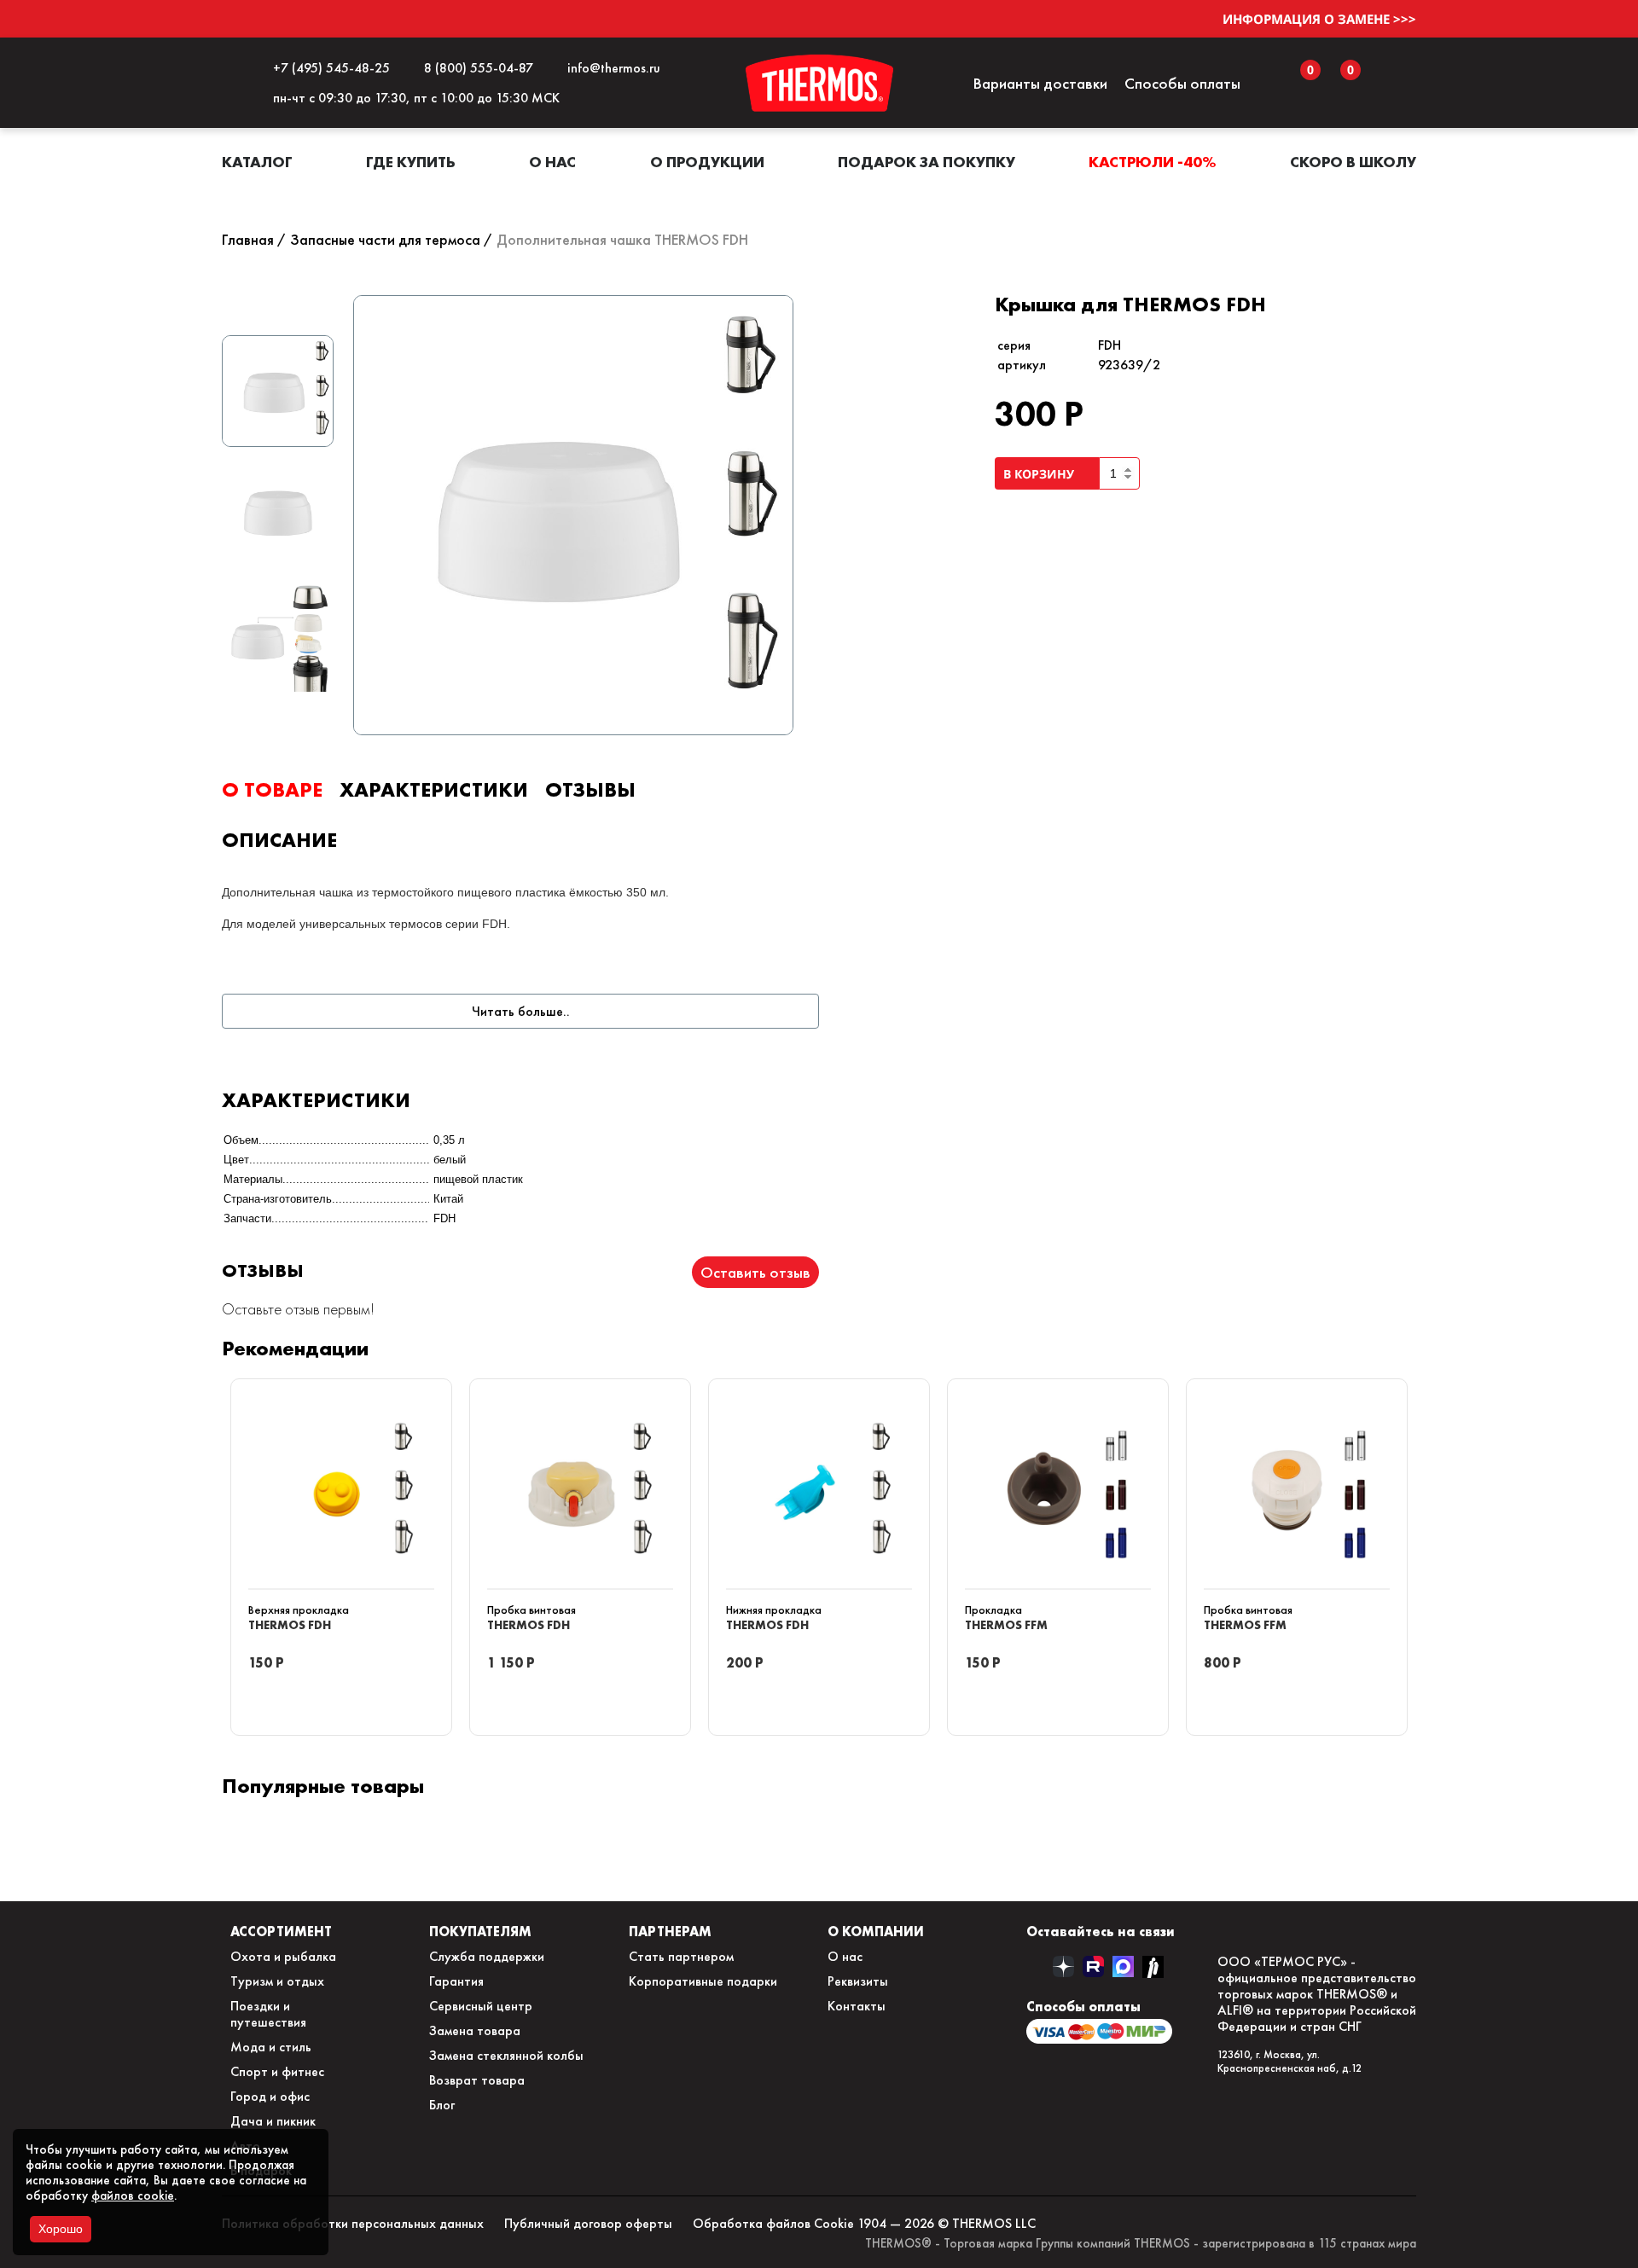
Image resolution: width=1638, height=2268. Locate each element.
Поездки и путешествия (268, 2014)
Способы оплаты (1182, 83)
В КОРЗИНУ (1042, 474)
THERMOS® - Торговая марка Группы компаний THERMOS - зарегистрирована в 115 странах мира (1141, 2243)
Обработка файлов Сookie (773, 2223)
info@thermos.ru (610, 68)
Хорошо (61, 2229)
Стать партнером (681, 1956)
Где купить (411, 162)
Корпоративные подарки (703, 1981)
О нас (552, 162)
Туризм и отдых (277, 1981)
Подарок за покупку (926, 162)
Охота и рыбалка (283, 1956)
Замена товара (475, 2030)
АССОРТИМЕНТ (281, 1931)
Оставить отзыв (755, 1272)
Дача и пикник (273, 2121)
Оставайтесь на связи (1101, 1931)
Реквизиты (858, 1981)
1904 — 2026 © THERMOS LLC (947, 2223)
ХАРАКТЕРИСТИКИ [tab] (434, 789)
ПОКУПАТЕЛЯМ (480, 1931)
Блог (442, 2105)
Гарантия (456, 1981)
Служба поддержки (487, 1956)
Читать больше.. (521, 1011)
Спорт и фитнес (277, 2071)
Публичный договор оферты (588, 2223)
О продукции (707, 162)
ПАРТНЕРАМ (670, 1931)
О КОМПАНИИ (876, 1931)
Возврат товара (477, 2080)
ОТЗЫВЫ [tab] (590, 789)
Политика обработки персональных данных (353, 2223)
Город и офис (270, 2096)
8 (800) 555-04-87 (475, 68)
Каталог (257, 162)
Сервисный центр (481, 2006)
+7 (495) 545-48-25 (328, 68)
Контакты (857, 2006)
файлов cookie (133, 2195)
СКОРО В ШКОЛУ (1353, 162)
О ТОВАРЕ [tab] (272, 789)
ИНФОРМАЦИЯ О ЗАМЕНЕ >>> (1319, 19)
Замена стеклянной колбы (506, 2055)
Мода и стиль (271, 2047)
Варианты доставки (1040, 83)
